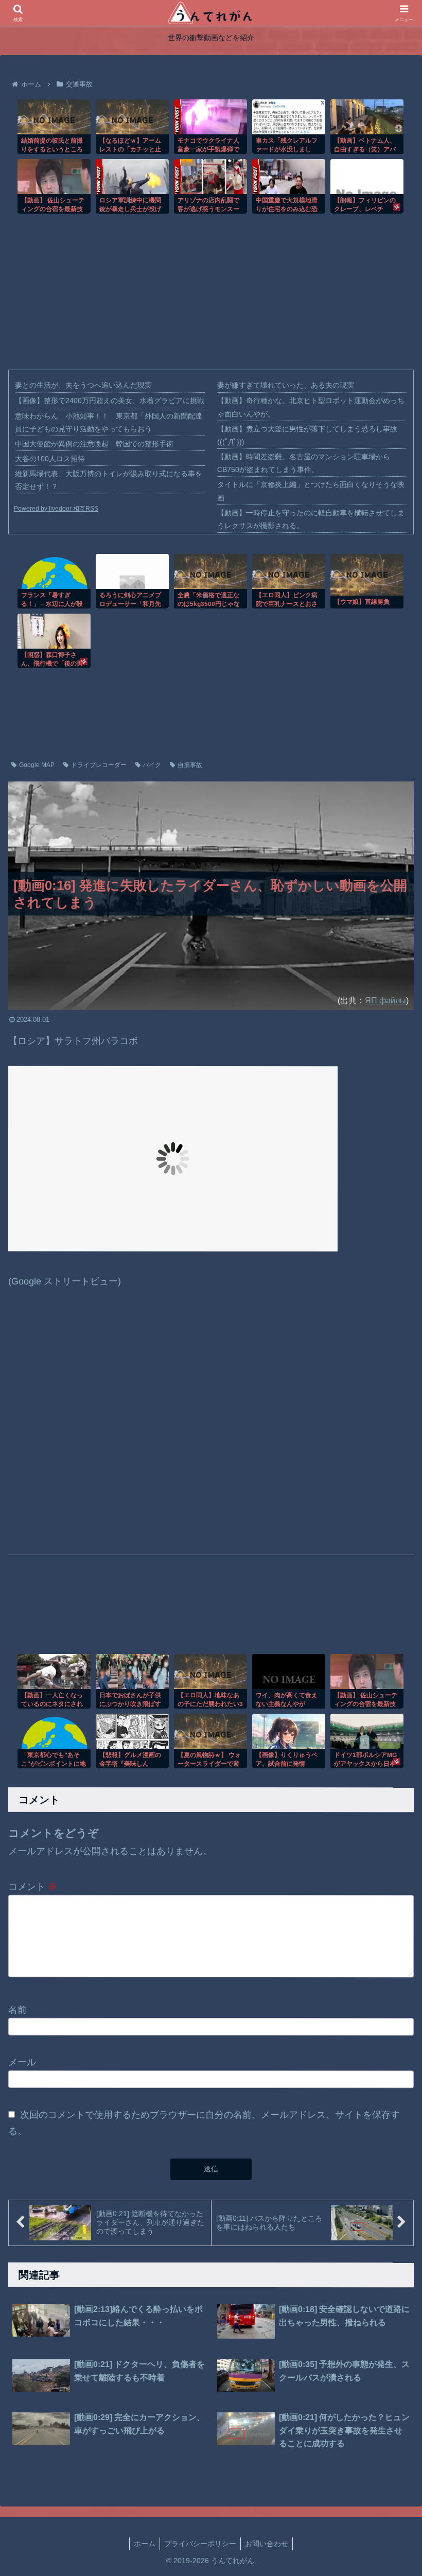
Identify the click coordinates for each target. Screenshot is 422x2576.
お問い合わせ (267, 2544)
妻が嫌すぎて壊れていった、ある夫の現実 (286, 385)
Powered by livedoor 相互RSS (56, 509)
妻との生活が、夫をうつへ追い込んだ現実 (83, 385)
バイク (152, 765)
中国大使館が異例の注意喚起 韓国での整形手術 (94, 444)
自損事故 (190, 765)
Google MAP (37, 765)
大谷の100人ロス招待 (50, 459)
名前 (17, 2009)
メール (22, 2062)
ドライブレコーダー (99, 765)
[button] (390, 2154)
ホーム (145, 2544)
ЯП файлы (385, 1000)
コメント (33, 1887)
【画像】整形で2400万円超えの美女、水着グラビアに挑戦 (110, 401)
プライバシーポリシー (200, 2544)
